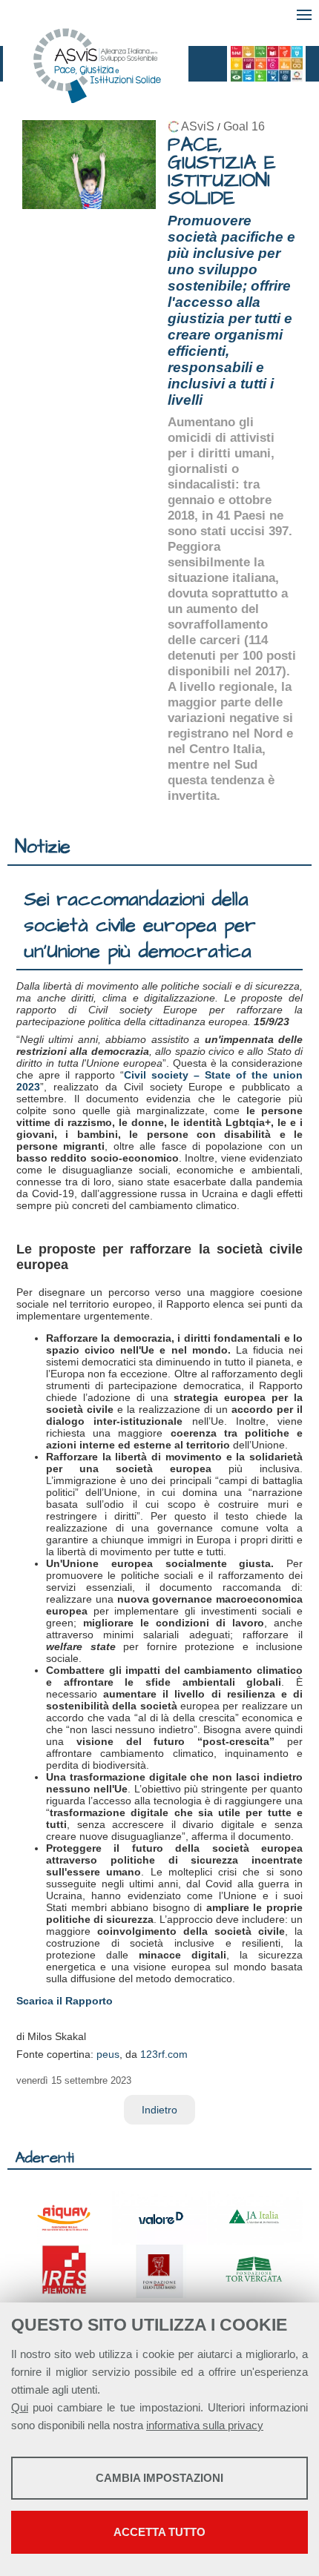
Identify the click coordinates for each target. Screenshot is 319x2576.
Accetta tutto (159, 2532)
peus (108, 2054)
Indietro (159, 2110)
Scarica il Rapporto (65, 2001)
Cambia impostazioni (159, 2478)
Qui (20, 2407)
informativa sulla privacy (205, 2425)
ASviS (198, 126)
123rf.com (164, 2054)
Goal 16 (244, 126)
